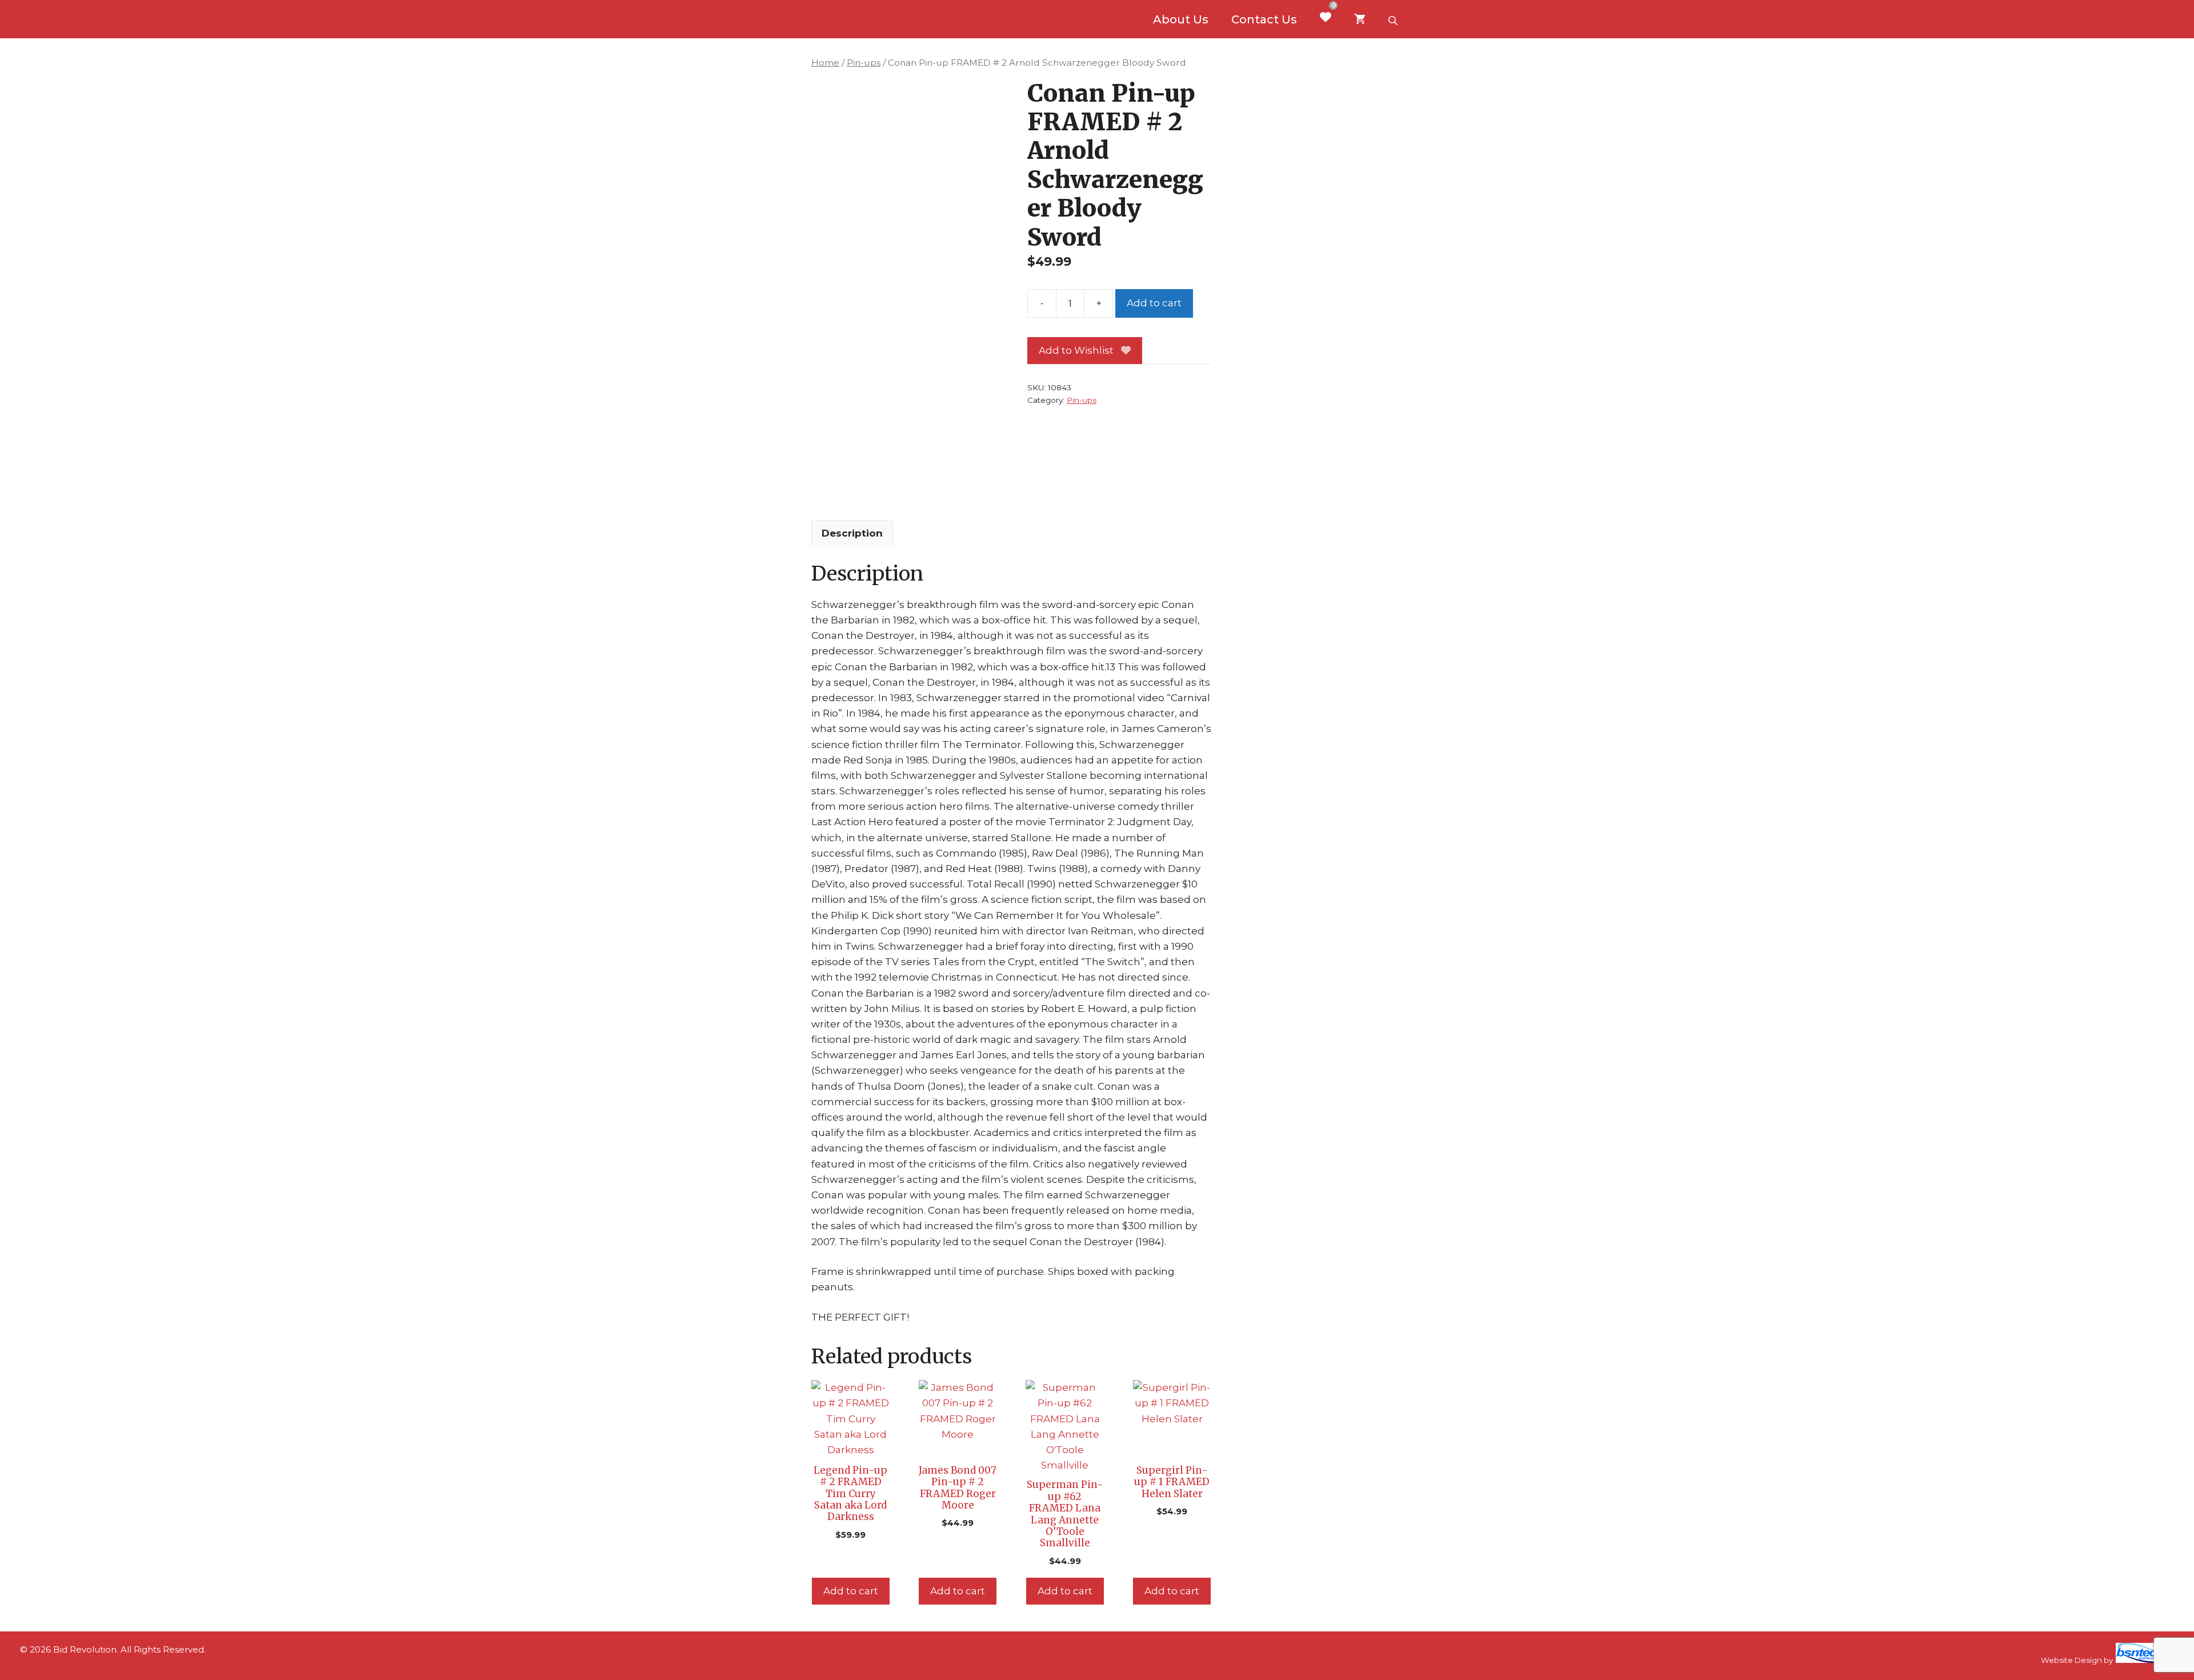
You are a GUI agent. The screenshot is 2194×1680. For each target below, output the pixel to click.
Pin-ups (864, 63)
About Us (1181, 19)
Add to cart (1154, 303)
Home (825, 63)
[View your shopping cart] (1360, 19)
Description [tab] (852, 533)
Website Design (2071, 1660)
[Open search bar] (1394, 19)
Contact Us (1264, 19)
